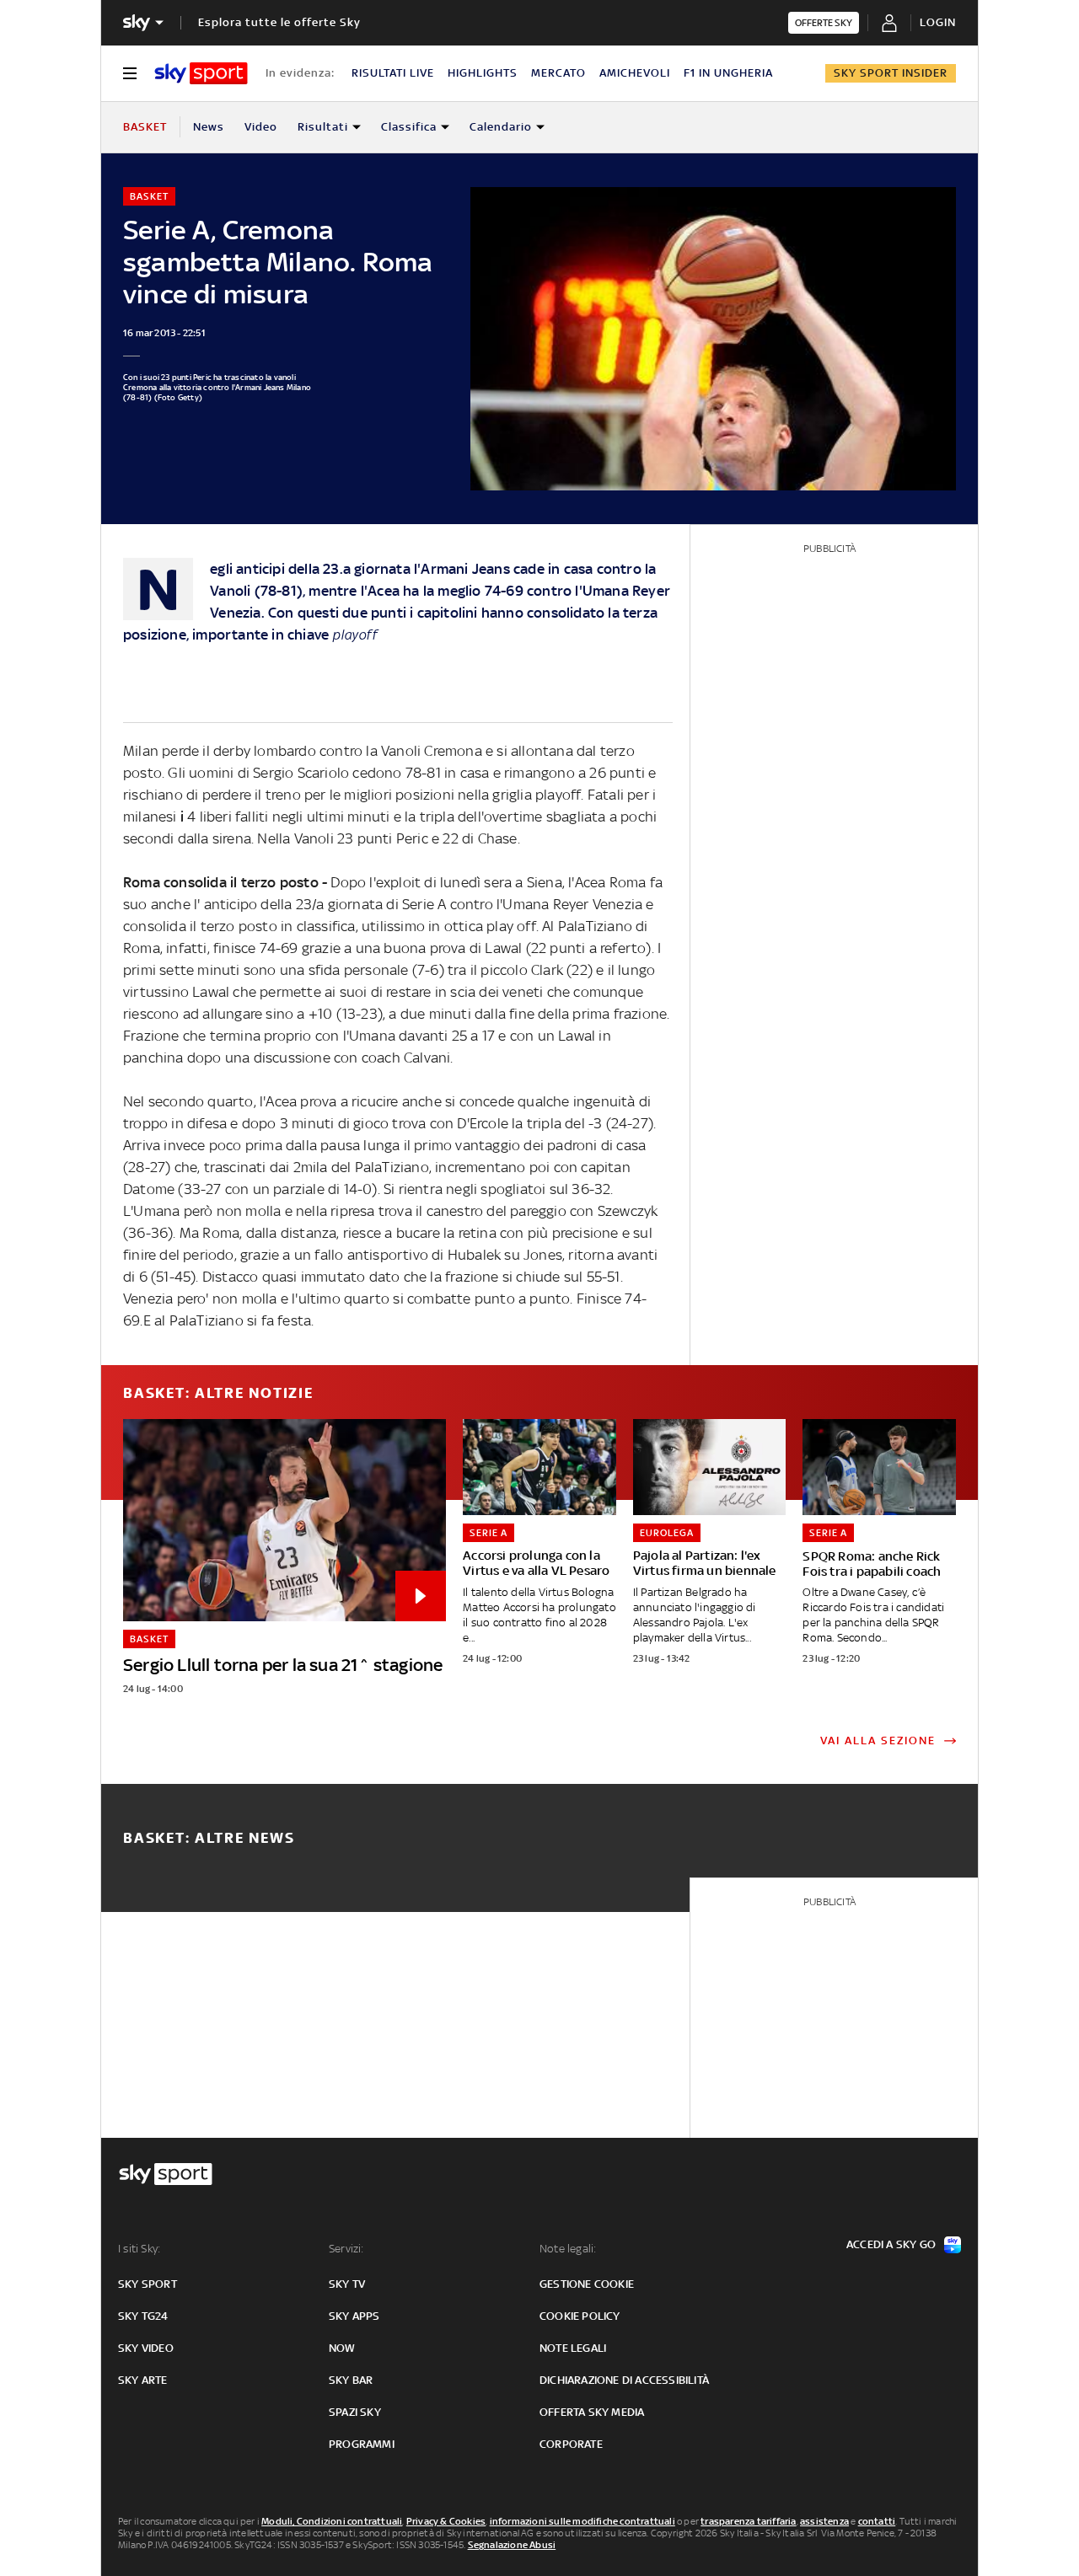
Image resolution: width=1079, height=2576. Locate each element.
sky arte (143, 2380)
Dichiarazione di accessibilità (624, 2380)
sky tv (347, 2284)
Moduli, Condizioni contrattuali (332, 2521)
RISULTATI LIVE (393, 73)
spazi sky (355, 2412)
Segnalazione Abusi (512, 2545)
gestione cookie (587, 2284)
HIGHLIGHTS (483, 73)
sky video (146, 2348)
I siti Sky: (139, 2249)
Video (261, 127)
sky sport (148, 2284)
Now (342, 2348)
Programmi (362, 2444)
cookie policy (580, 2316)
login (938, 22)
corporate (571, 2444)
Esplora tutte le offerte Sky (279, 22)
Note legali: (568, 2249)
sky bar (351, 2380)
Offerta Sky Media (592, 2412)
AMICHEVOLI (635, 73)
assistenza (824, 2521)
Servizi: (346, 2249)
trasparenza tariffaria (748, 2521)
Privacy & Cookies (446, 2521)
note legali (573, 2348)
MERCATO (558, 73)
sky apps (354, 2316)
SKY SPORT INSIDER (891, 73)
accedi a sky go (891, 2244)
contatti (877, 2521)
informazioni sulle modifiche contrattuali (582, 2521)
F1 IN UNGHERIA (728, 73)
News (209, 127)
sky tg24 (143, 2316)
